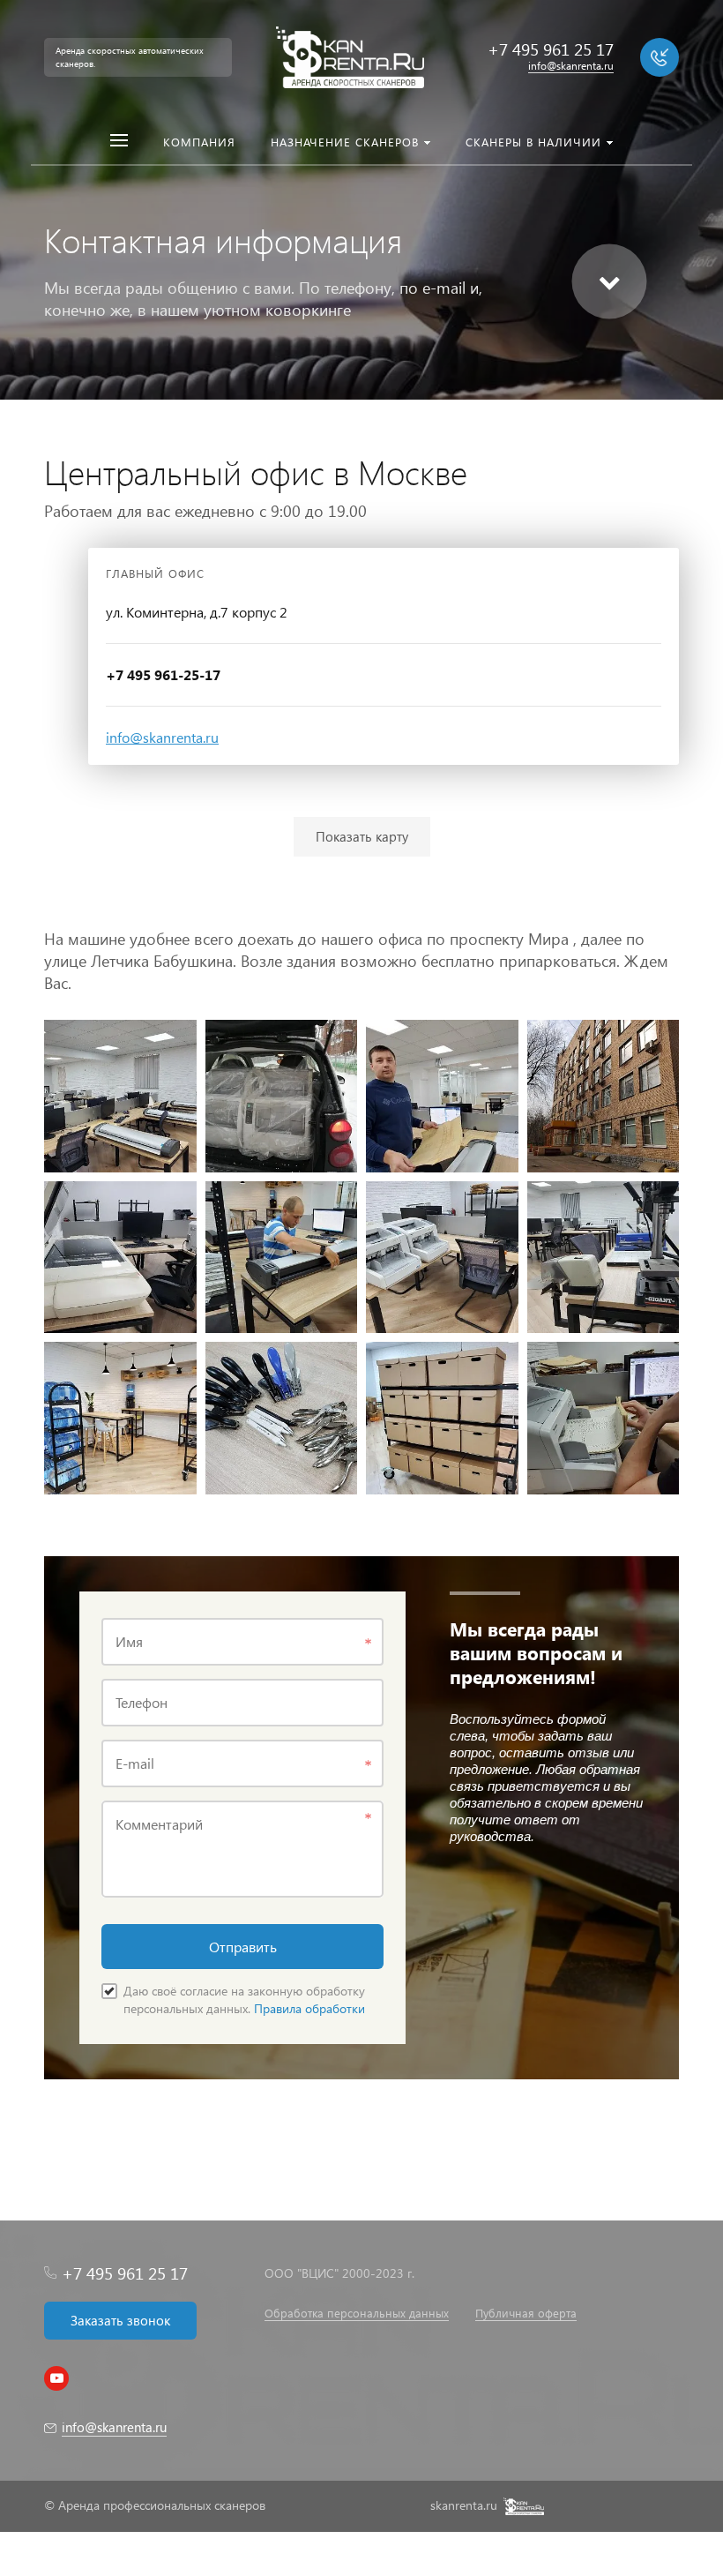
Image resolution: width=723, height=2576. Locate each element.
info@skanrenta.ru (162, 737)
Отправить (243, 1947)
